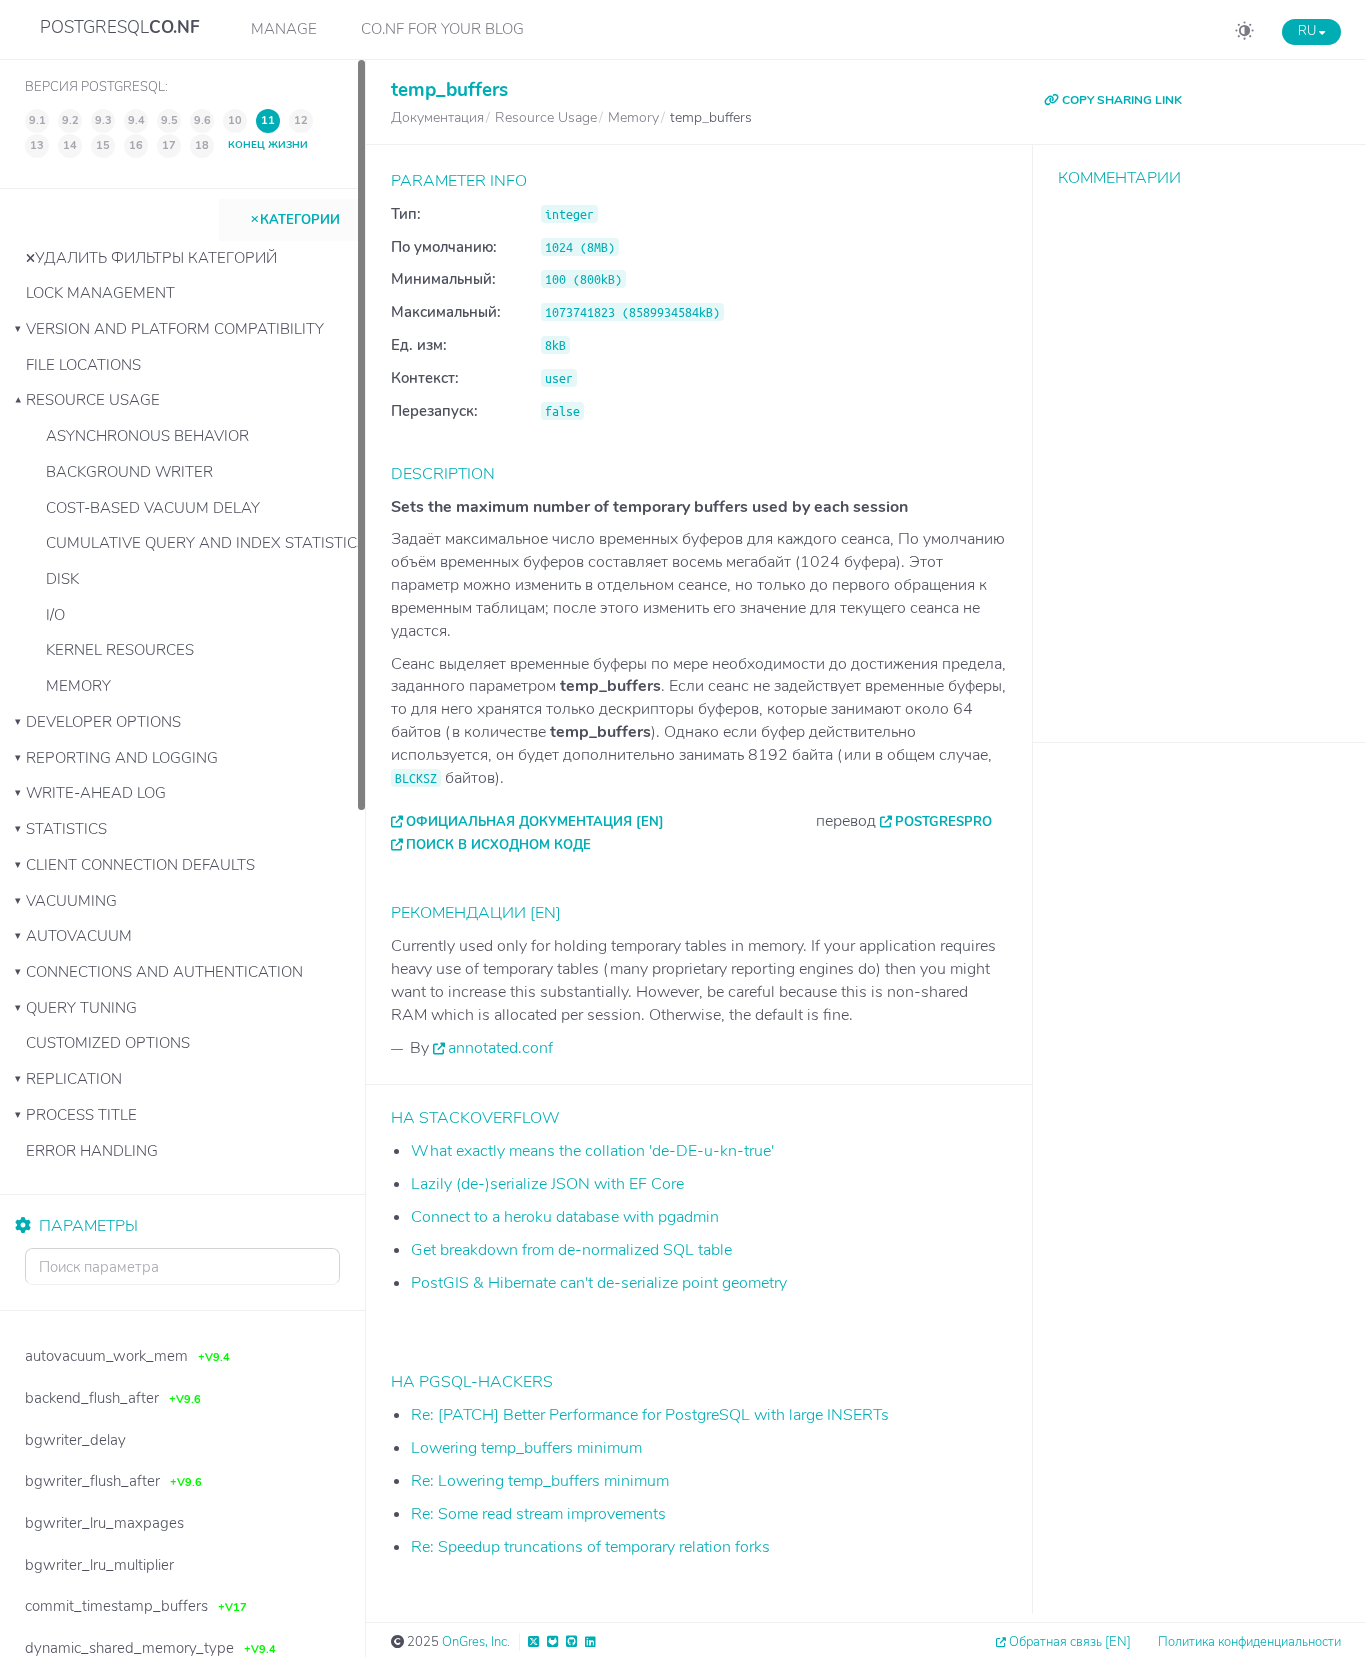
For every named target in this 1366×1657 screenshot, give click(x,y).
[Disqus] (1199, 450)
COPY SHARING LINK (1120, 100)
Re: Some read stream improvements (538, 1514)
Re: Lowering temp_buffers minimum (540, 1481)
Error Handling (92, 1151)
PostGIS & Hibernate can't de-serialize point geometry (599, 1283)
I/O (55, 615)
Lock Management (100, 293)
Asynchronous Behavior (147, 436)
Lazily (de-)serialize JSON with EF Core (547, 1184)
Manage (284, 29)
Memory (78, 686)
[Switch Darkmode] (1244, 34)
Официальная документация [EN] (535, 822)
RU (1308, 31)
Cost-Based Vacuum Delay (153, 508)
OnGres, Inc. (476, 1642)
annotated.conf (500, 1048)
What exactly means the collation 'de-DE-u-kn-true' (592, 1151)
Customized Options (108, 1043)
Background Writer (129, 472)
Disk (62, 579)
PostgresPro (943, 822)
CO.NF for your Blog (442, 29)
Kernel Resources (120, 650)
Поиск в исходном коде (498, 845)
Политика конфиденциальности (1249, 1642)
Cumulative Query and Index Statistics (205, 543)
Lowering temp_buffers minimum (526, 1448)
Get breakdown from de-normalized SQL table (571, 1250)
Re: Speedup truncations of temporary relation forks (590, 1547)
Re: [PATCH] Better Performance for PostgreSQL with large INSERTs (650, 1415)
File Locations (83, 365)
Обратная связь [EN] (1070, 1642)
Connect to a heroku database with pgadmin (565, 1217)
